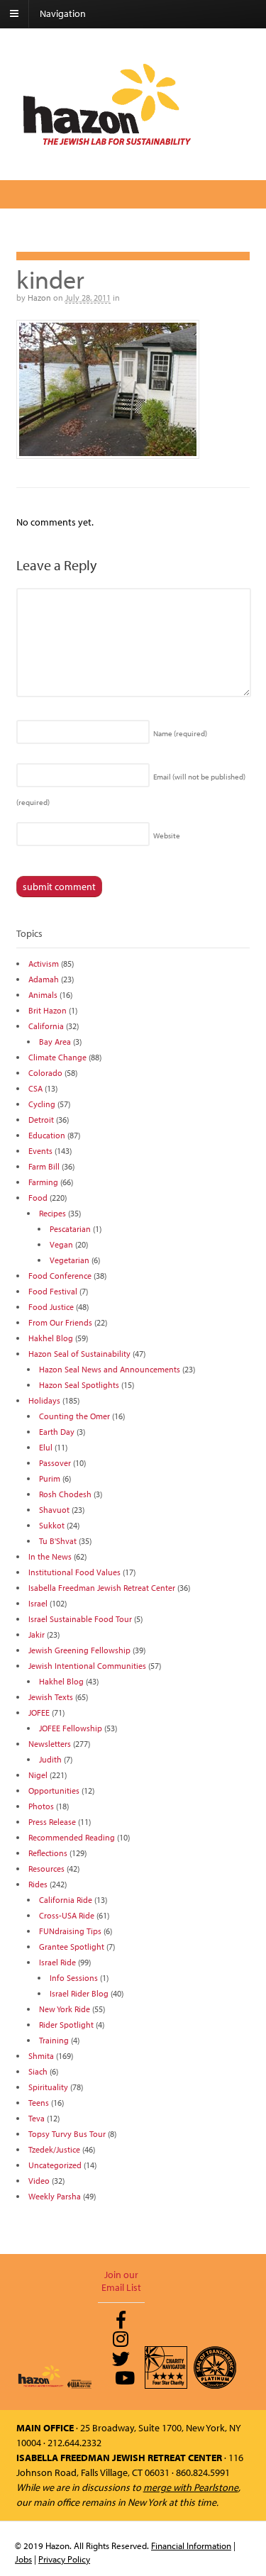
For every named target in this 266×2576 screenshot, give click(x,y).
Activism (44, 964)
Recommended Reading (72, 1837)
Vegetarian (70, 1260)
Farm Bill (44, 1166)
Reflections (48, 1853)
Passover (55, 1463)
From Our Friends (60, 1322)
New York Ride (65, 2009)
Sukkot (52, 1525)
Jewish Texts (51, 1697)
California (46, 1026)
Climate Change (57, 1057)
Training (54, 2040)
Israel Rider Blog (79, 1993)
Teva (37, 2118)
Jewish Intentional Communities (87, 1666)
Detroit (41, 1120)
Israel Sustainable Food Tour (80, 1619)
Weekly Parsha (55, 2196)
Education (47, 1135)
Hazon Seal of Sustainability (79, 1354)
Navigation (63, 13)
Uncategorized (55, 2165)
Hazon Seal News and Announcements (110, 1369)
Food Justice (51, 1307)
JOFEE (39, 1712)
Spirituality (48, 2087)
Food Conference (60, 1276)
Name (180, 733)
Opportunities (54, 1791)
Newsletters (50, 1744)
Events (40, 1151)
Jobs (23, 2559)
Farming (43, 1182)
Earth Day (57, 1432)
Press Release (52, 1822)
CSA (35, 1088)
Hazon (39, 298)
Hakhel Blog (51, 1338)
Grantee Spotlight (72, 1947)
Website (167, 835)
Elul (46, 1447)
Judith (50, 1759)
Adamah (44, 979)
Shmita (41, 2056)
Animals (43, 995)
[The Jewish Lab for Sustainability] (107, 144)
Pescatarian (70, 1229)
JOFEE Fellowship (71, 1728)
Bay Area (55, 1042)
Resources (46, 1869)
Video (39, 2181)
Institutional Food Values (74, 1572)
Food (38, 1198)
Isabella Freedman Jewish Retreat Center (102, 1588)
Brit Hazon (48, 1010)
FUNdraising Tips (70, 1931)
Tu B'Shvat (58, 1541)
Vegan (61, 1244)
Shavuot (54, 1510)
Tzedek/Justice (54, 2149)
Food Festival (53, 1291)
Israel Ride (57, 1962)
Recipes (52, 1213)
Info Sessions (74, 1978)
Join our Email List (121, 2281)
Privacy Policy (64, 2559)
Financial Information (191, 2546)
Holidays (44, 1400)
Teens (39, 2103)
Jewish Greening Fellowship (79, 1650)
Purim (50, 1478)
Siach (38, 2071)
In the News (50, 1556)
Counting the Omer (74, 1416)
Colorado (45, 1073)
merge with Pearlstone (191, 2487)
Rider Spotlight (66, 2025)
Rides (38, 1884)
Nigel (38, 1775)
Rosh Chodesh (65, 1494)
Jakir (37, 1634)
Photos (41, 1806)
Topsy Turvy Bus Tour (67, 2134)
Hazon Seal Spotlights (79, 1385)
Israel (38, 1603)
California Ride (66, 1900)
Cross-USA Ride (67, 1915)
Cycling (42, 1104)
